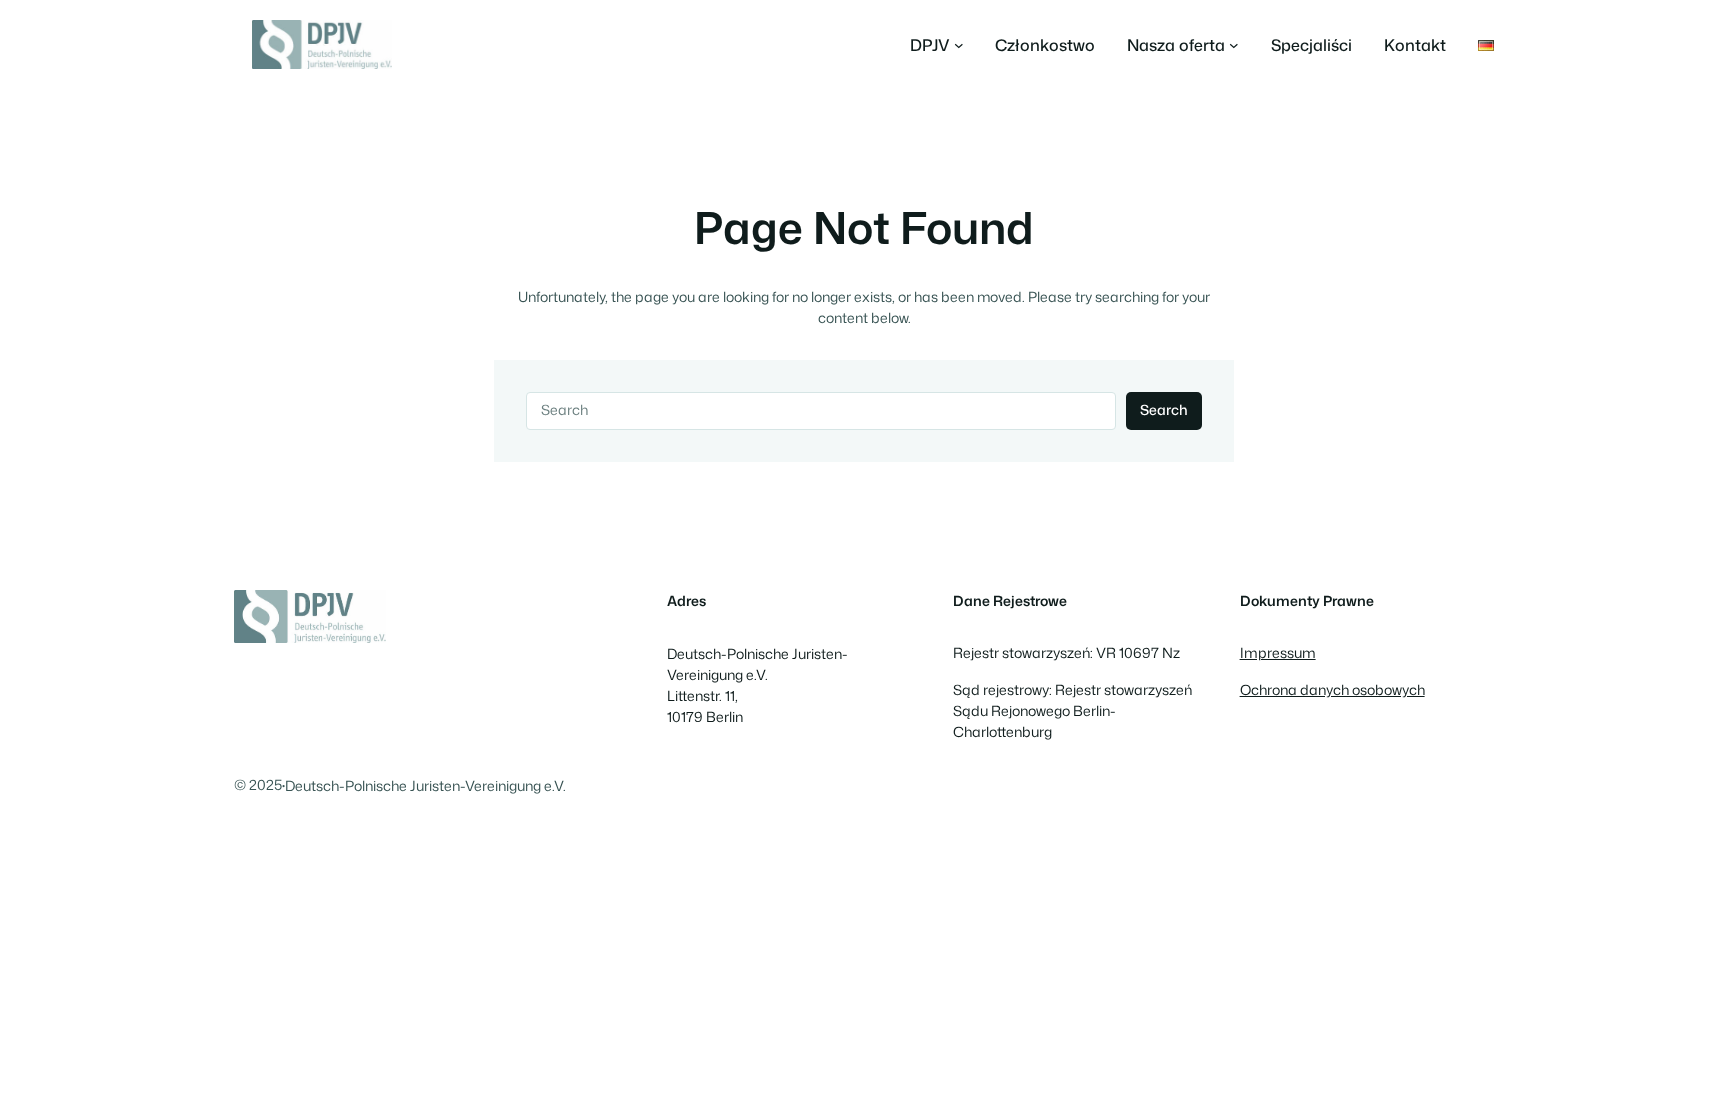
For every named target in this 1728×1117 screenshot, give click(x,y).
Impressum (1278, 653)
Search (1164, 410)
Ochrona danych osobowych (1332, 690)
